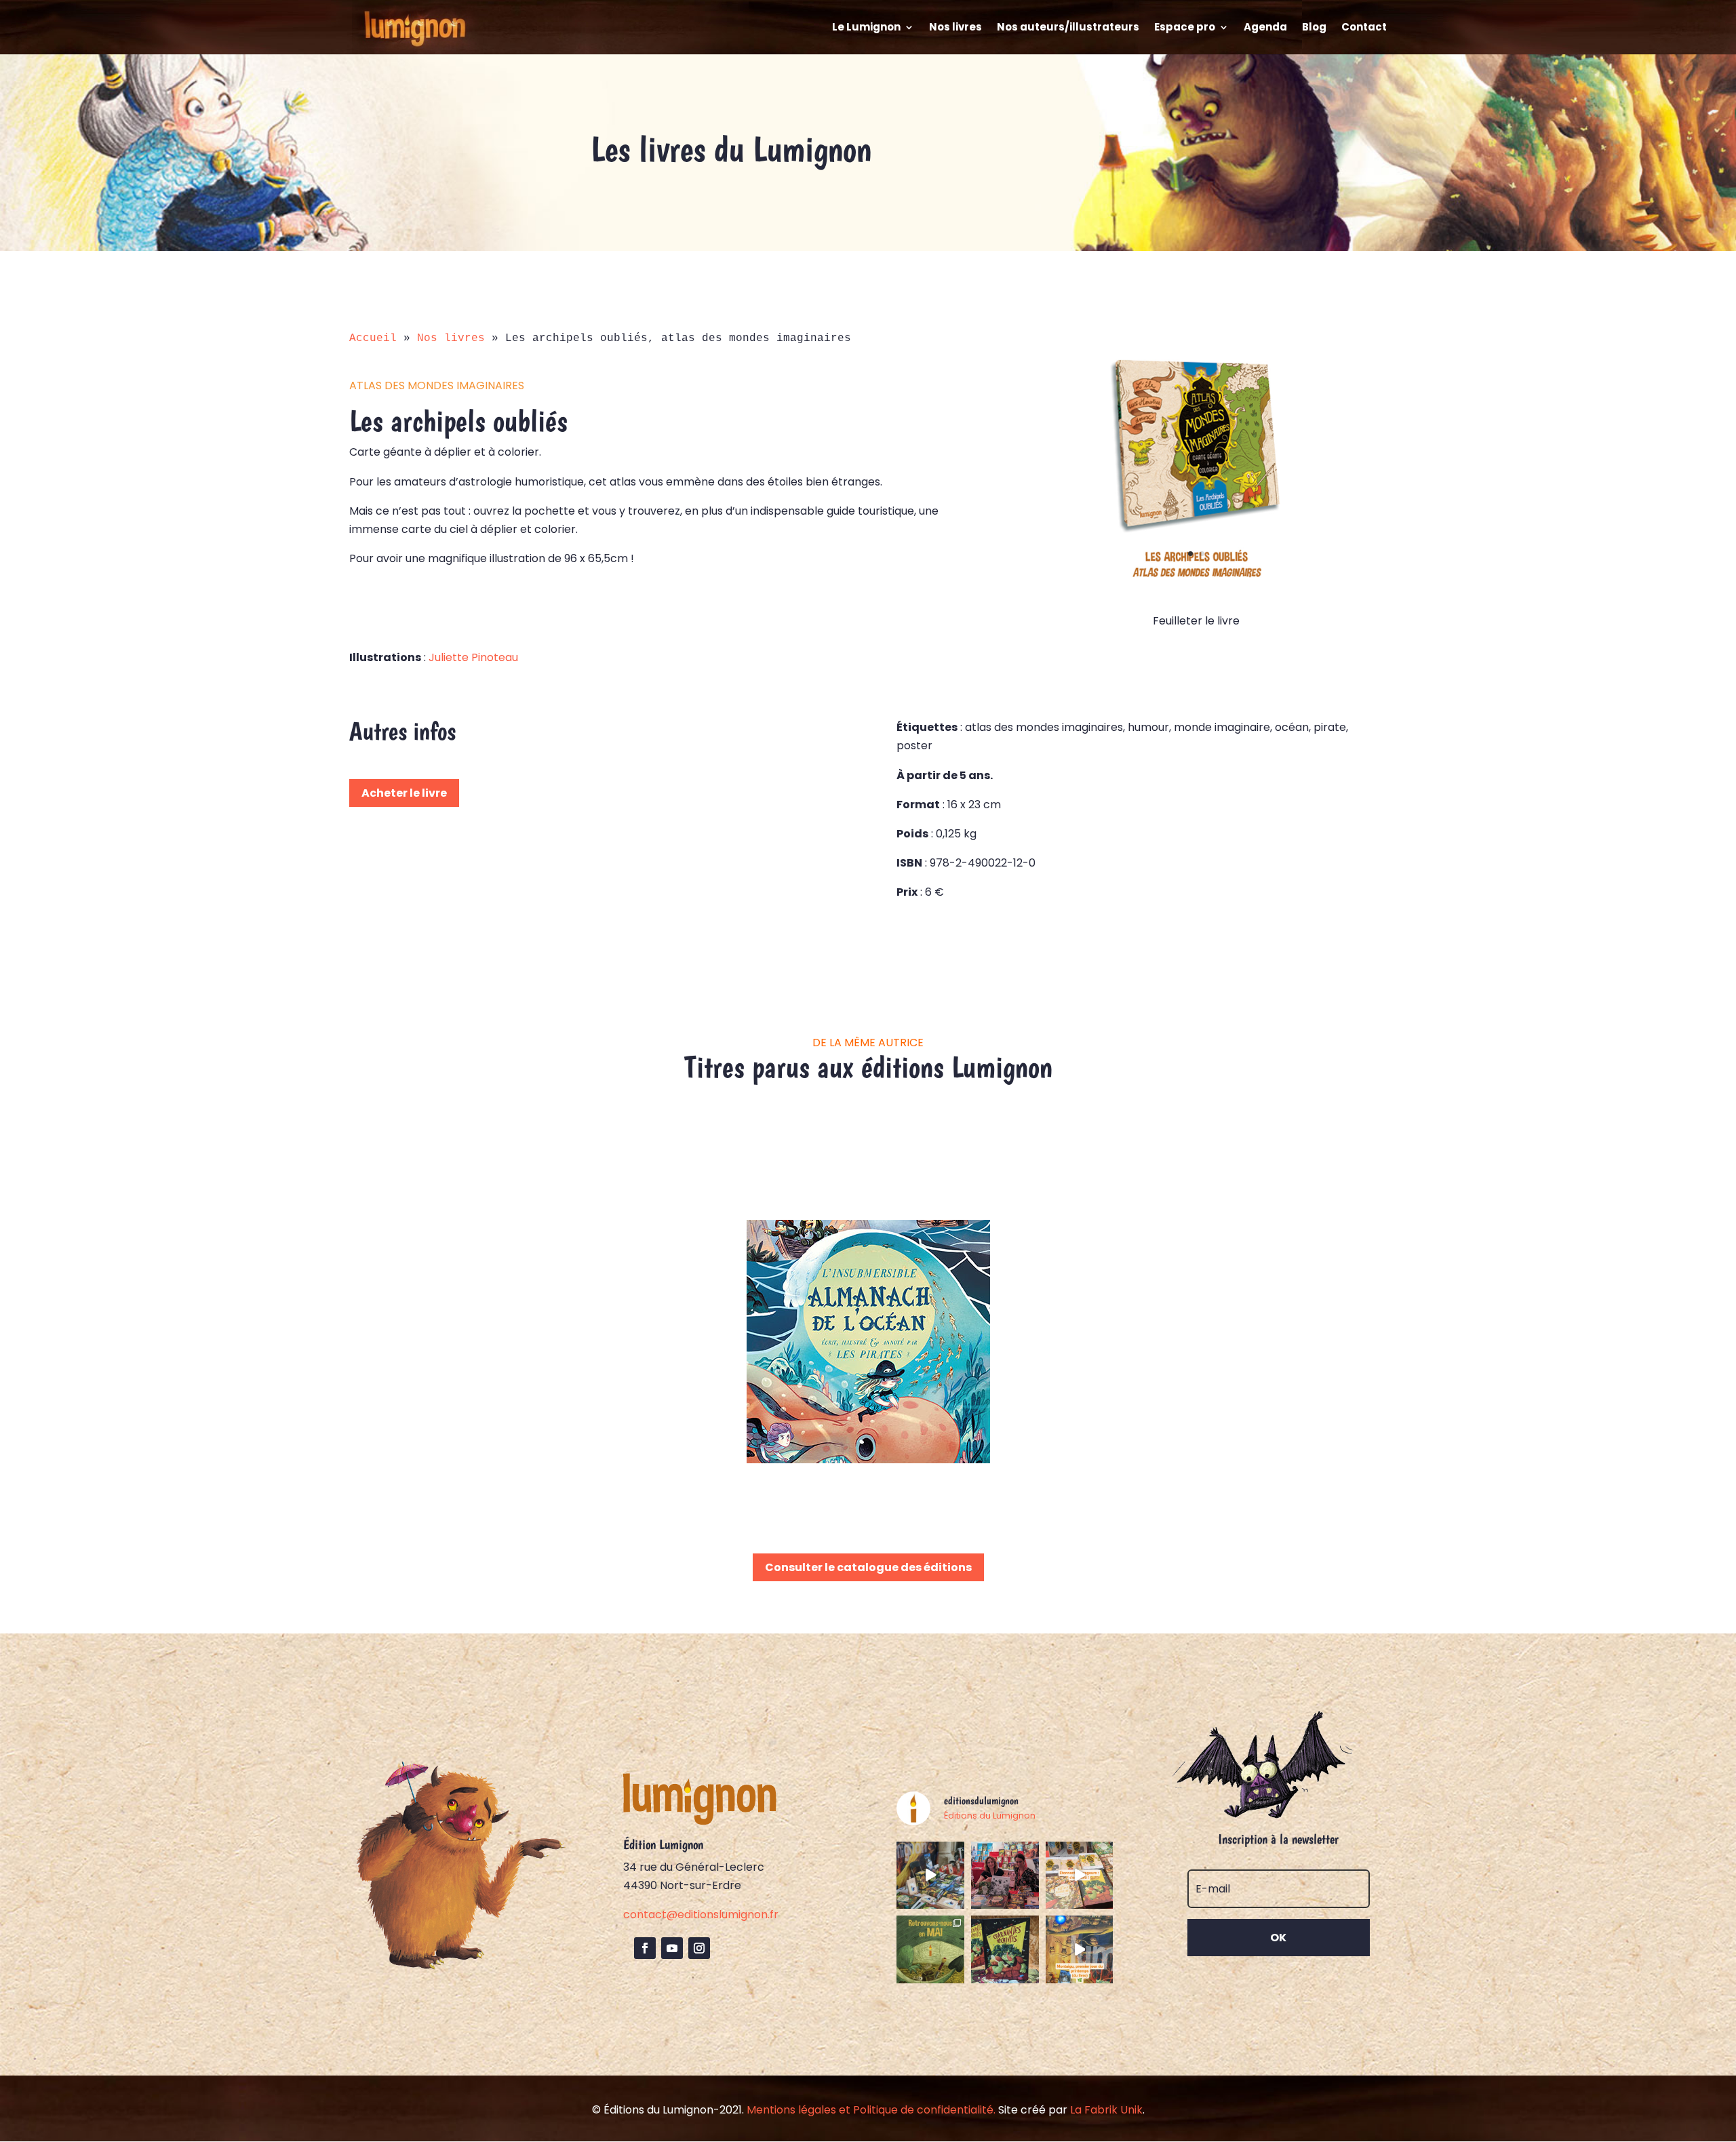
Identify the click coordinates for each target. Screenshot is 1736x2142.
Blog (1314, 28)
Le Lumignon (866, 28)
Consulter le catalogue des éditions (868, 1567)
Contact (1364, 28)
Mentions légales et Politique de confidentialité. (871, 2110)
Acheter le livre (404, 793)
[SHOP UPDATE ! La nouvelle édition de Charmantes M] (1005, 1949)
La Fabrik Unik (1106, 2110)
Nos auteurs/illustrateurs (1068, 28)
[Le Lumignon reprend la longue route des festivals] (930, 1949)
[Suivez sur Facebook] (645, 1948)
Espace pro (1185, 28)
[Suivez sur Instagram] (699, 1948)
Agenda (1265, 28)
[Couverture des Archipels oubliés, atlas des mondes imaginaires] (1196, 579)
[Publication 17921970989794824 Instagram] (1080, 1949)
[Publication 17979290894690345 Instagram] (1080, 1876)
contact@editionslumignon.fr (701, 1915)
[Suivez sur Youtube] (672, 1948)
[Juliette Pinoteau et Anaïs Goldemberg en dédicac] (1005, 1876)
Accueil (373, 338)
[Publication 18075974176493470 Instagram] (930, 1876)
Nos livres (955, 28)
